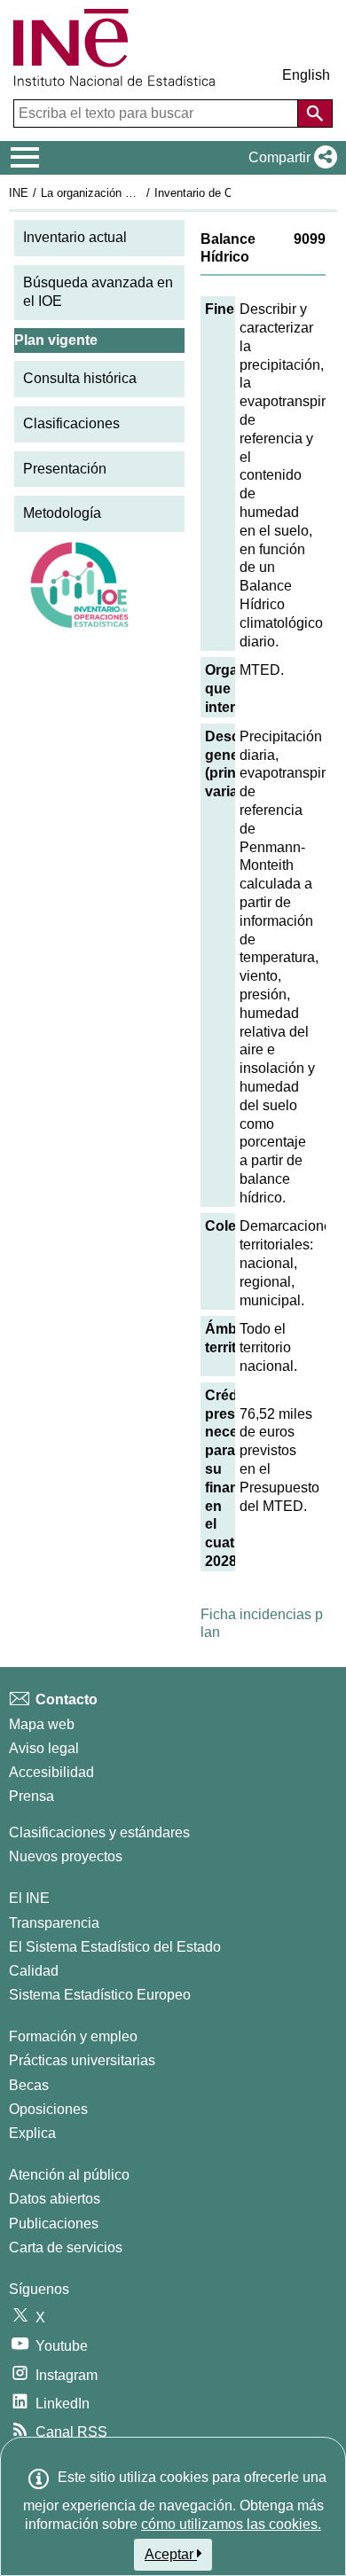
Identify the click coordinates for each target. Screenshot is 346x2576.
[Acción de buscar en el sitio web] (315, 114)
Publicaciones (54, 2224)
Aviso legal (44, 1748)
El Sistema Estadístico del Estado (115, 1947)
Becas (29, 2085)
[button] (289, 158)
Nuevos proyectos (66, 1856)
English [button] (306, 75)
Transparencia (54, 1923)
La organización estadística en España (141, 193)
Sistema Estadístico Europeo (100, 1995)
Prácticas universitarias (82, 2060)
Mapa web (42, 1724)
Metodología (62, 513)
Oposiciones (48, 2109)
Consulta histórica (80, 378)
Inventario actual (75, 237)
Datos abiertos (55, 2199)
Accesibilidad (51, 1772)
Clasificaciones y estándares (99, 1832)
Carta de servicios (66, 2247)
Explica (32, 2133)
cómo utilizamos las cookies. (231, 2524)
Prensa (31, 1796)
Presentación (65, 469)
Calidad (34, 1971)
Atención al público (69, 2175)
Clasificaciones (71, 423)
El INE (29, 1898)
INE (19, 193)
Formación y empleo (73, 2036)
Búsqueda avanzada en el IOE (98, 292)
